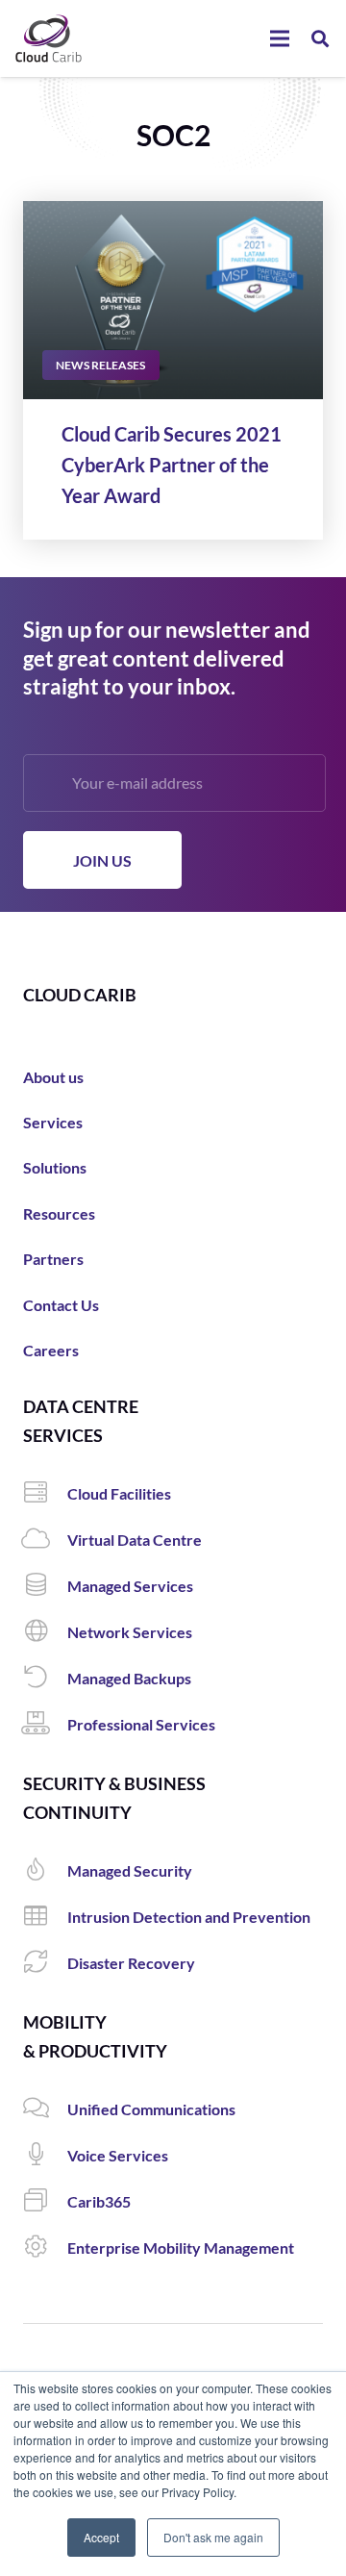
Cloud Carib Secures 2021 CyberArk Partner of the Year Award (172, 465)
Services (53, 1122)
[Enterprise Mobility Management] (45, 2248)
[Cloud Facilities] (45, 1494)
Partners (53, 1259)
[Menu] (280, 38)
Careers (51, 1350)
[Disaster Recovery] (45, 1963)
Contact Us (61, 1305)
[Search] (320, 38)
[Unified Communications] (45, 2109)
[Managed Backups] (45, 1679)
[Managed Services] (45, 1586)
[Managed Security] (45, 1871)
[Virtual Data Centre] (45, 1540)
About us (53, 1077)
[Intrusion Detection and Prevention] (45, 1917)
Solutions (55, 1167)
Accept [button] (101, 2537)
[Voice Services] (45, 2156)
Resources (59, 1213)
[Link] (49, 38)
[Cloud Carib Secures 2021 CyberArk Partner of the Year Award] (173, 301)
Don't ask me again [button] (213, 2537)
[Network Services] (45, 1632)
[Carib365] (45, 2202)
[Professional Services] (45, 1725)
